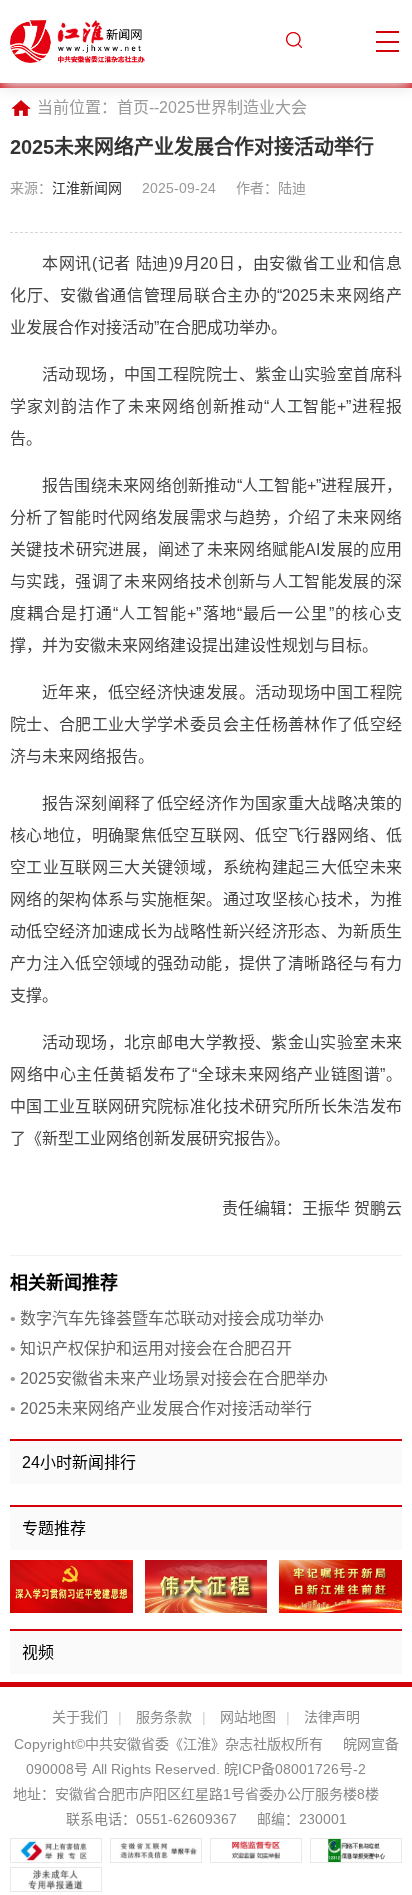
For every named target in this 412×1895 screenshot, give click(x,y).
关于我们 (80, 1717)
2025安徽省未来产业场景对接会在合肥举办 (169, 1378)
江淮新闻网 (87, 188)
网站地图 (248, 1717)
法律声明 (332, 1717)
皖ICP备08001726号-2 (293, 1769)
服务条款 (164, 1717)
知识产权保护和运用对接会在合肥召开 (151, 1348)
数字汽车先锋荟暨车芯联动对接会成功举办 (167, 1318)
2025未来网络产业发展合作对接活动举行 (161, 1408)
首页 (133, 107)
